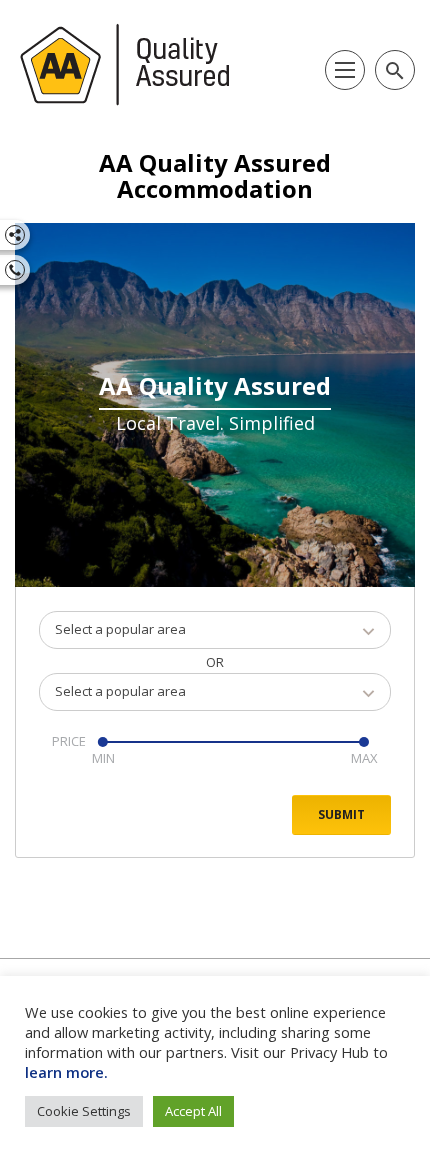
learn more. (66, 1072)
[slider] (102, 742)
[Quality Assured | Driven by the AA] (125, 65)
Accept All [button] (193, 1111)
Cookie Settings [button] (84, 1111)
